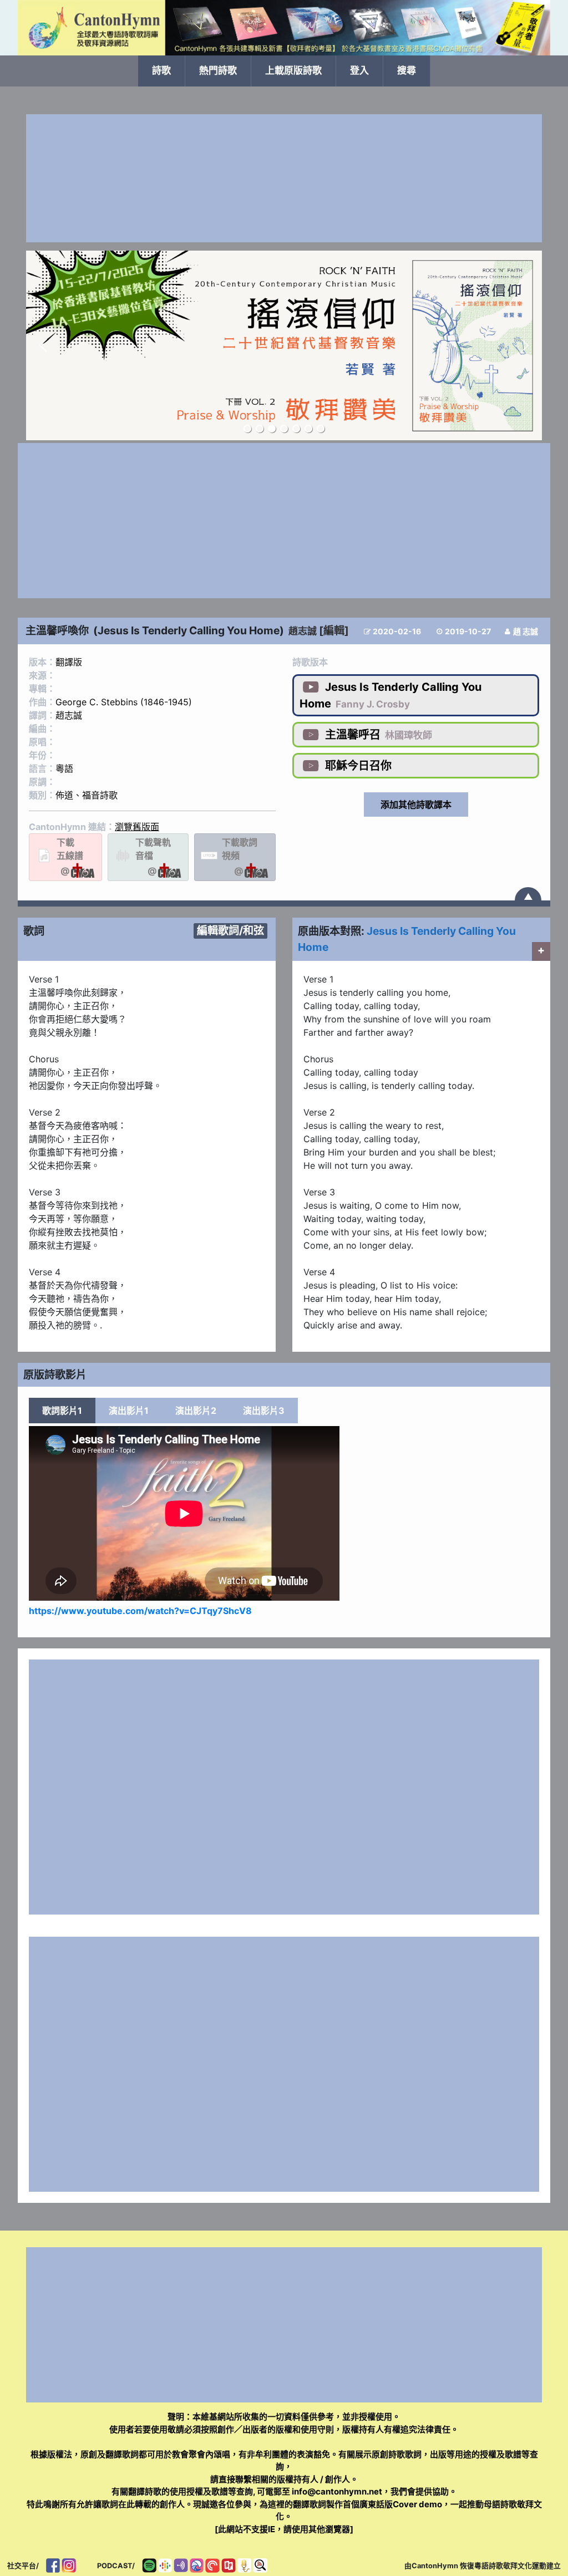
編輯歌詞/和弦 (230, 930)
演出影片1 (129, 1411)
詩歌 (161, 70)
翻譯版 (69, 662)
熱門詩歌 (218, 70)
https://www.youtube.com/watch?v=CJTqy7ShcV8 (140, 1611)
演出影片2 (196, 1411)
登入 (359, 70)
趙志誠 (303, 631)
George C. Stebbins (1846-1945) (124, 702)
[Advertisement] (284, 178)
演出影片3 (264, 1411)
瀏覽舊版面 (137, 827)
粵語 (64, 768)
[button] (43, 345)
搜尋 (407, 70)
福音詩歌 (100, 795)
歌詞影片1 (62, 1411)
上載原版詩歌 (293, 70)
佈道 (64, 795)
